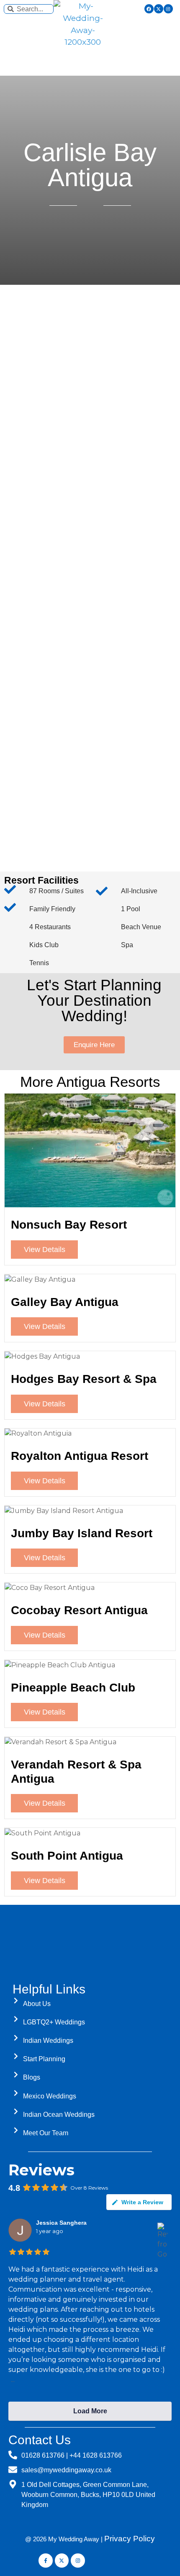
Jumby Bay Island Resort (82, 1533)
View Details (45, 1250)
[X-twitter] (159, 9)
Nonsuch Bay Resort (69, 1225)
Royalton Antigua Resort (80, 1456)
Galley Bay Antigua (65, 1302)
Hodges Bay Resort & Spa (84, 1379)
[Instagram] (168, 9)
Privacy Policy (130, 2539)
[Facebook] (149, 9)
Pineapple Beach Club (73, 1688)
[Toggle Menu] (90, 64)
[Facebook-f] (46, 2561)
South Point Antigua (67, 1856)
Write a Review (142, 2202)
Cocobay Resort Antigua (79, 1610)
